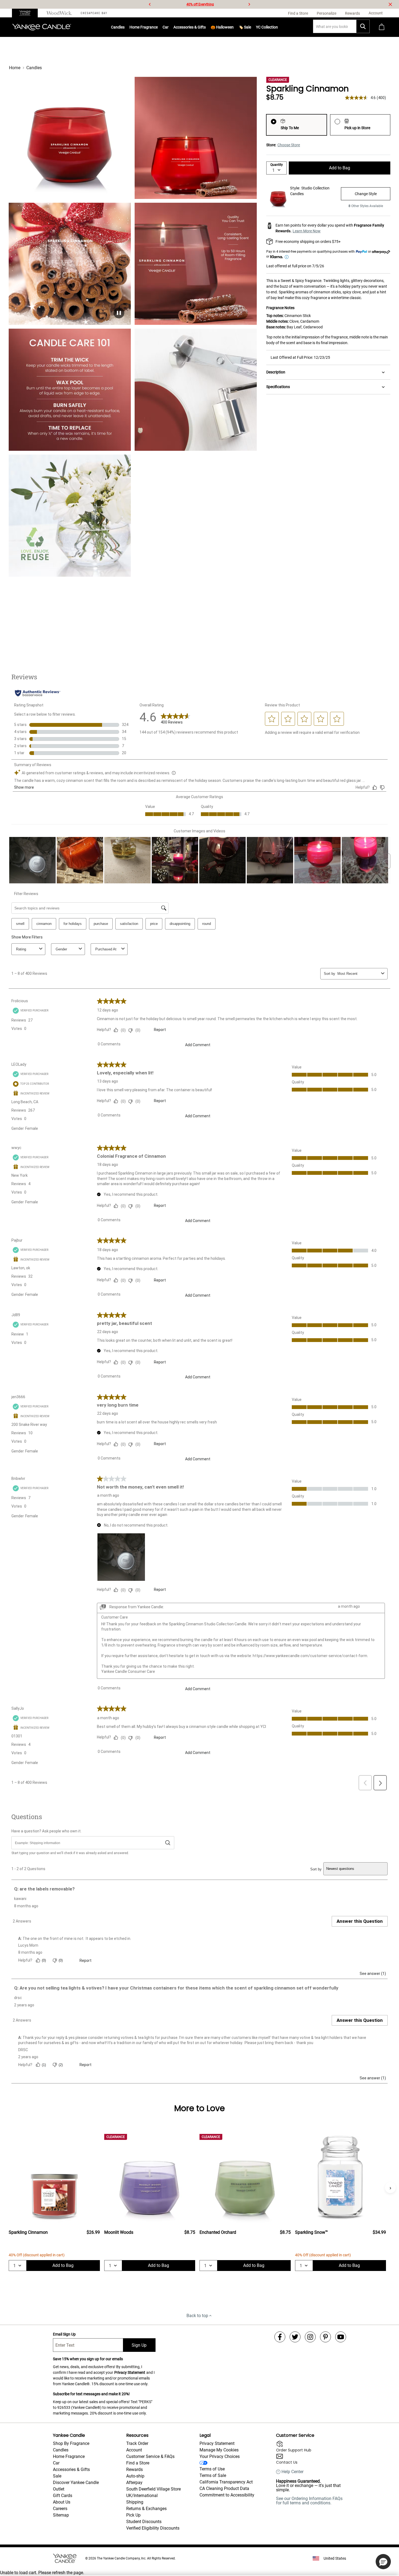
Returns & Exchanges (146, 2509)
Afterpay (134, 2483)
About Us (62, 2502)
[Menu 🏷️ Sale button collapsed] (251, 27)
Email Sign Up (64, 2334)
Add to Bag (340, 168)
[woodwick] (59, 13)
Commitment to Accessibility (227, 2495)
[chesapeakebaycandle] (94, 13)
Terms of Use (212, 2469)
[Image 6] (70, 516)
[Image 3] (196, 264)
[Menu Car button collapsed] (169, 27)
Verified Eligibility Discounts (153, 2528)
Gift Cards (63, 2496)
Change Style (366, 194)
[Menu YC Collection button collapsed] (278, 27)
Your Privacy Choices (220, 2456)
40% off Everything (200, 4)
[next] (249, 4)
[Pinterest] (325, 2337)
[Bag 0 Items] (382, 27)
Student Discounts (144, 2522)
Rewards (134, 2469)
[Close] (390, 4)
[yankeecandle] (27, 13)
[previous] (150, 4)
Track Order (137, 2443)
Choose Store (289, 145)
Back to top (197, 2316)
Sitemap (61, 2515)
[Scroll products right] (390, 2188)
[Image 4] (70, 390)
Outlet (59, 2489)
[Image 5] (196, 390)
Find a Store (138, 2463)
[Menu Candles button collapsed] (125, 27)
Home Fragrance (144, 27)
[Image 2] (196, 138)
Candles (118, 27)
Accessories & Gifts (190, 27)
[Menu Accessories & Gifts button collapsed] (206, 27)
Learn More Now (307, 231)
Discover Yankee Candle (76, 2483)
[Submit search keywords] (363, 26)
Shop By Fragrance (71, 2443)
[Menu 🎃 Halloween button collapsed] (234, 27)
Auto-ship (135, 2476)
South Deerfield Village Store (153, 2489)
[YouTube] (341, 2337)
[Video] (70, 264)
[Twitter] (295, 2337)
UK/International (142, 2496)
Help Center (292, 2472)
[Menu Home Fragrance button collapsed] (158, 27)
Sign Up (139, 2345)
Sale (57, 2476)
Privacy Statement (130, 2372)
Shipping (135, 2502)
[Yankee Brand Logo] (42, 27)
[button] (383, 2562)
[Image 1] (70, 138)
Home (15, 68)
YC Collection (267, 27)
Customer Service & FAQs (150, 2456)
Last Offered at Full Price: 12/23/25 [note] (300, 357)
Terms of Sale (213, 2475)
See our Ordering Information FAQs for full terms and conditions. (309, 2501)
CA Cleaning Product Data (224, 2488)
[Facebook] (280, 2337)
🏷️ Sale (245, 27)
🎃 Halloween (222, 27)
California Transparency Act (226, 2482)
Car (56, 2463)
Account (134, 2450)
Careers (60, 2509)
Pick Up (133, 2515)
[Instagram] (310, 2337)
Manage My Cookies (219, 2450)
